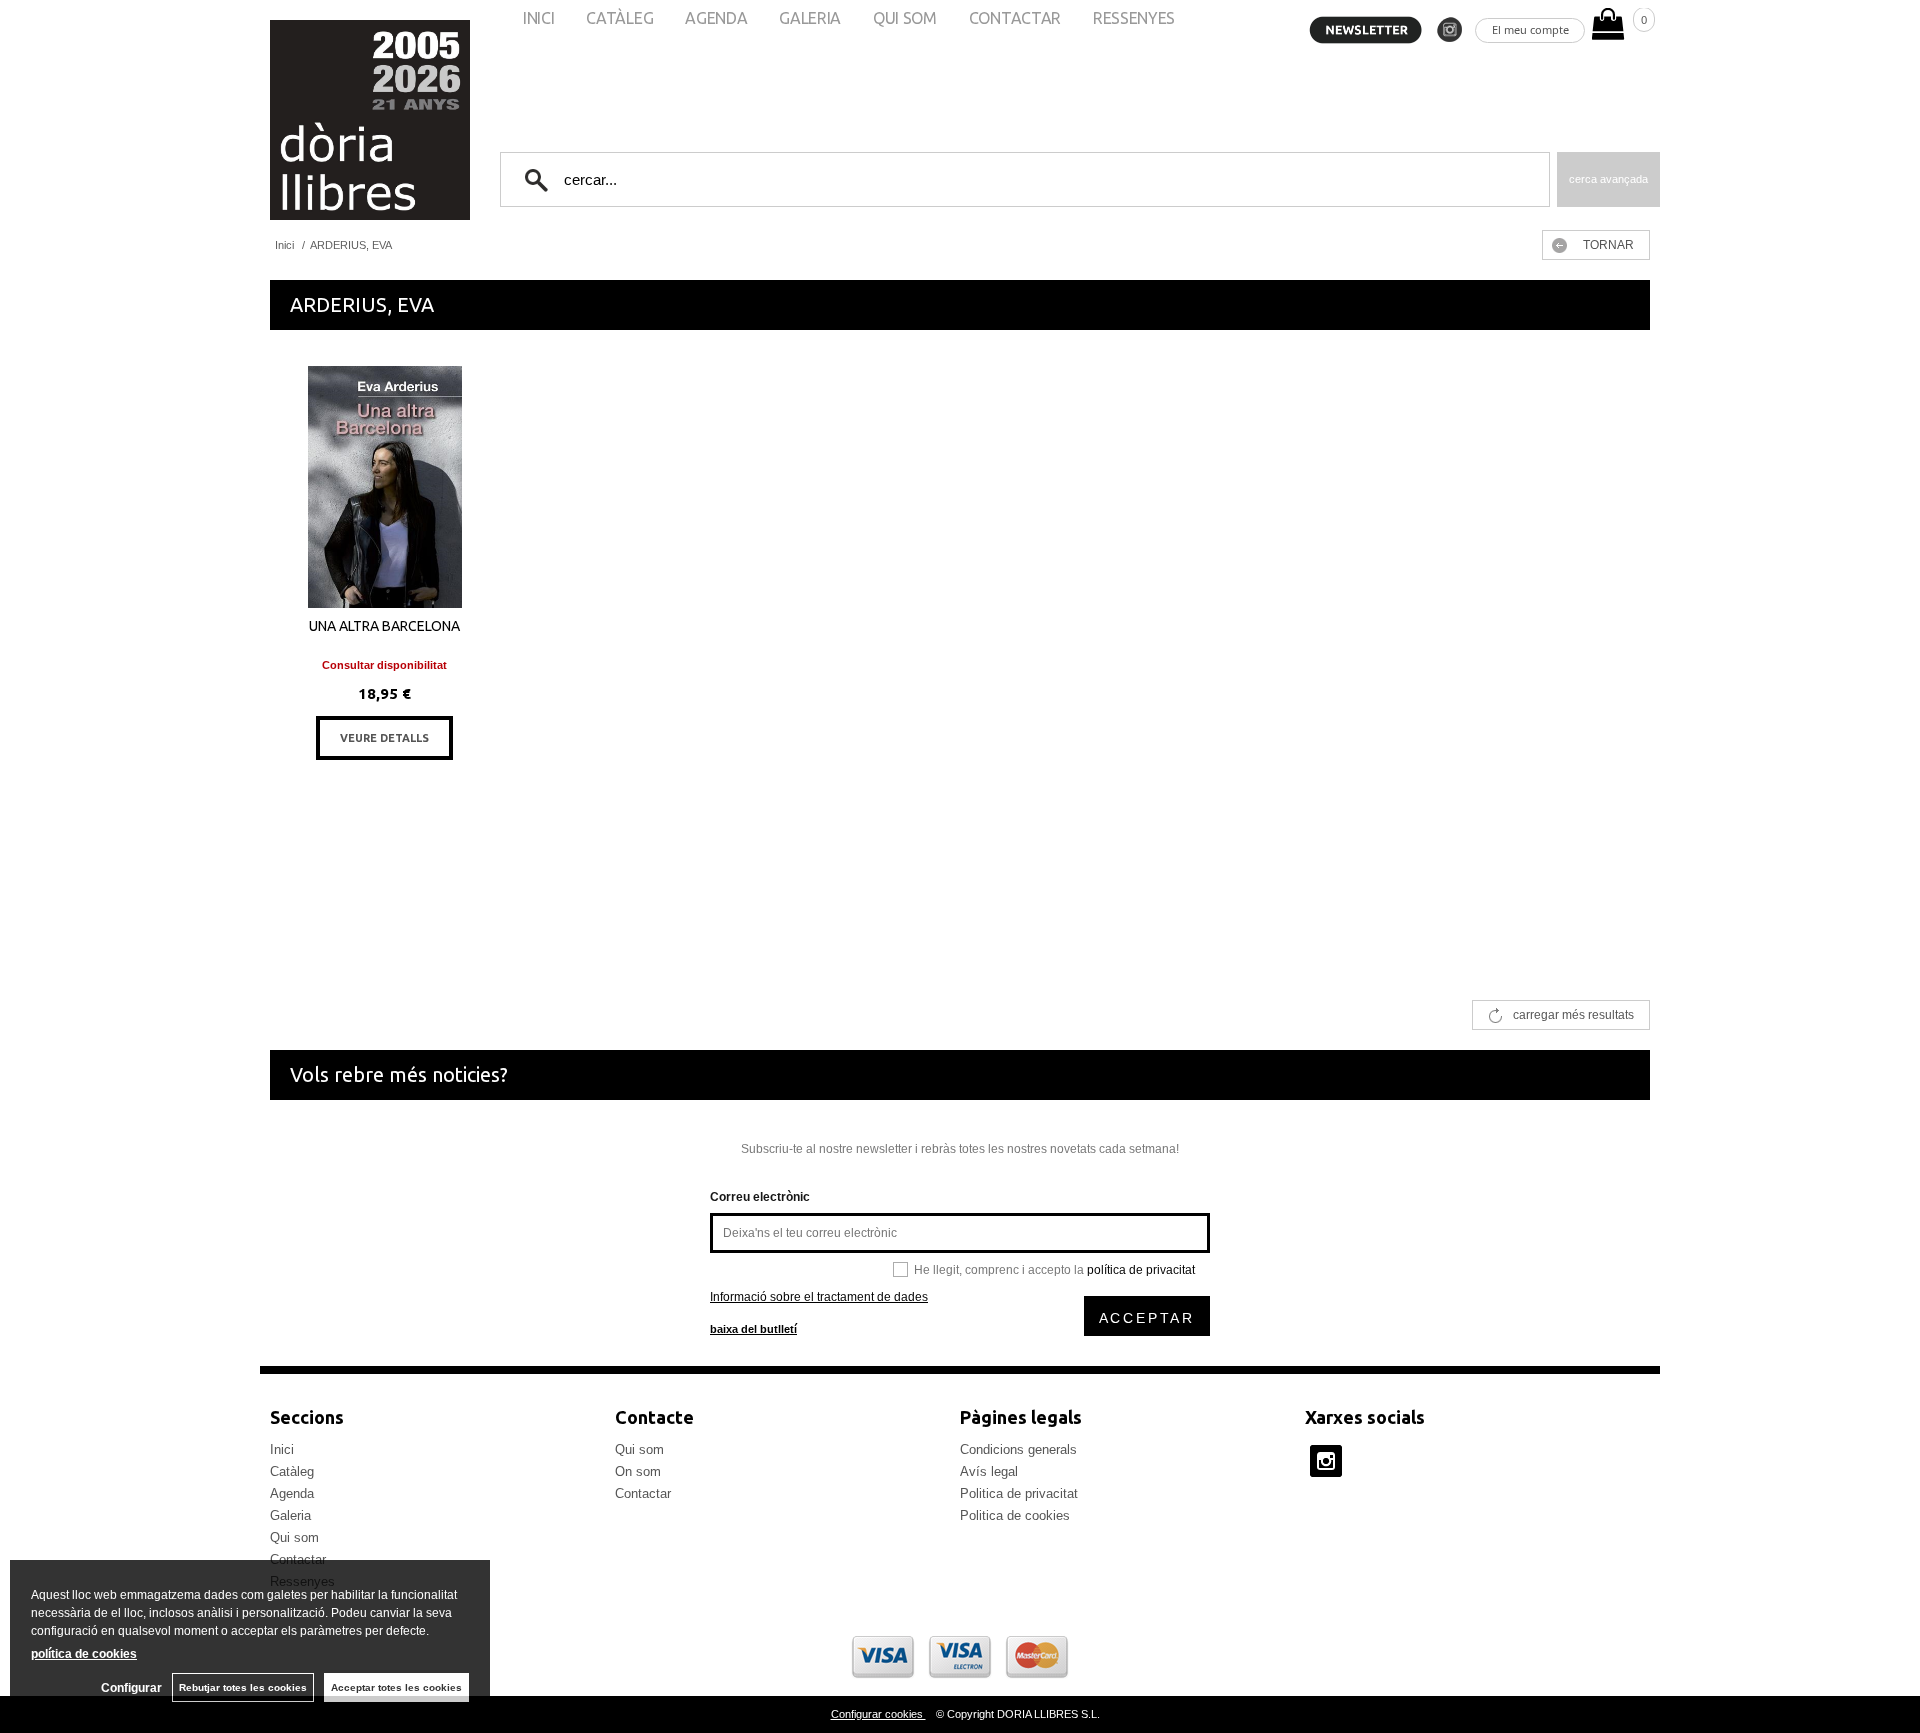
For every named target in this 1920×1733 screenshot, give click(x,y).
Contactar (643, 1493)
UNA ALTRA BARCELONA (384, 626)
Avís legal (989, 1471)
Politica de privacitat (1019, 1493)
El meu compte (1530, 29)
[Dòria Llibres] (310, 120)
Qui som (294, 1537)
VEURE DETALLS (384, 738)
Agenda (292, 1493)
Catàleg (292, 1471)
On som (638, 1471)
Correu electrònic (760, 1197)
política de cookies (84, 1654)
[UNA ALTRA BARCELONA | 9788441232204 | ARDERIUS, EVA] (385, 487)
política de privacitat (1141, 1270)
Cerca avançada (1608, 179)
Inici (282, 1449)
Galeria (290, 1515)
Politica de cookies (1015, 1515)
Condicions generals (1018, 1449)
